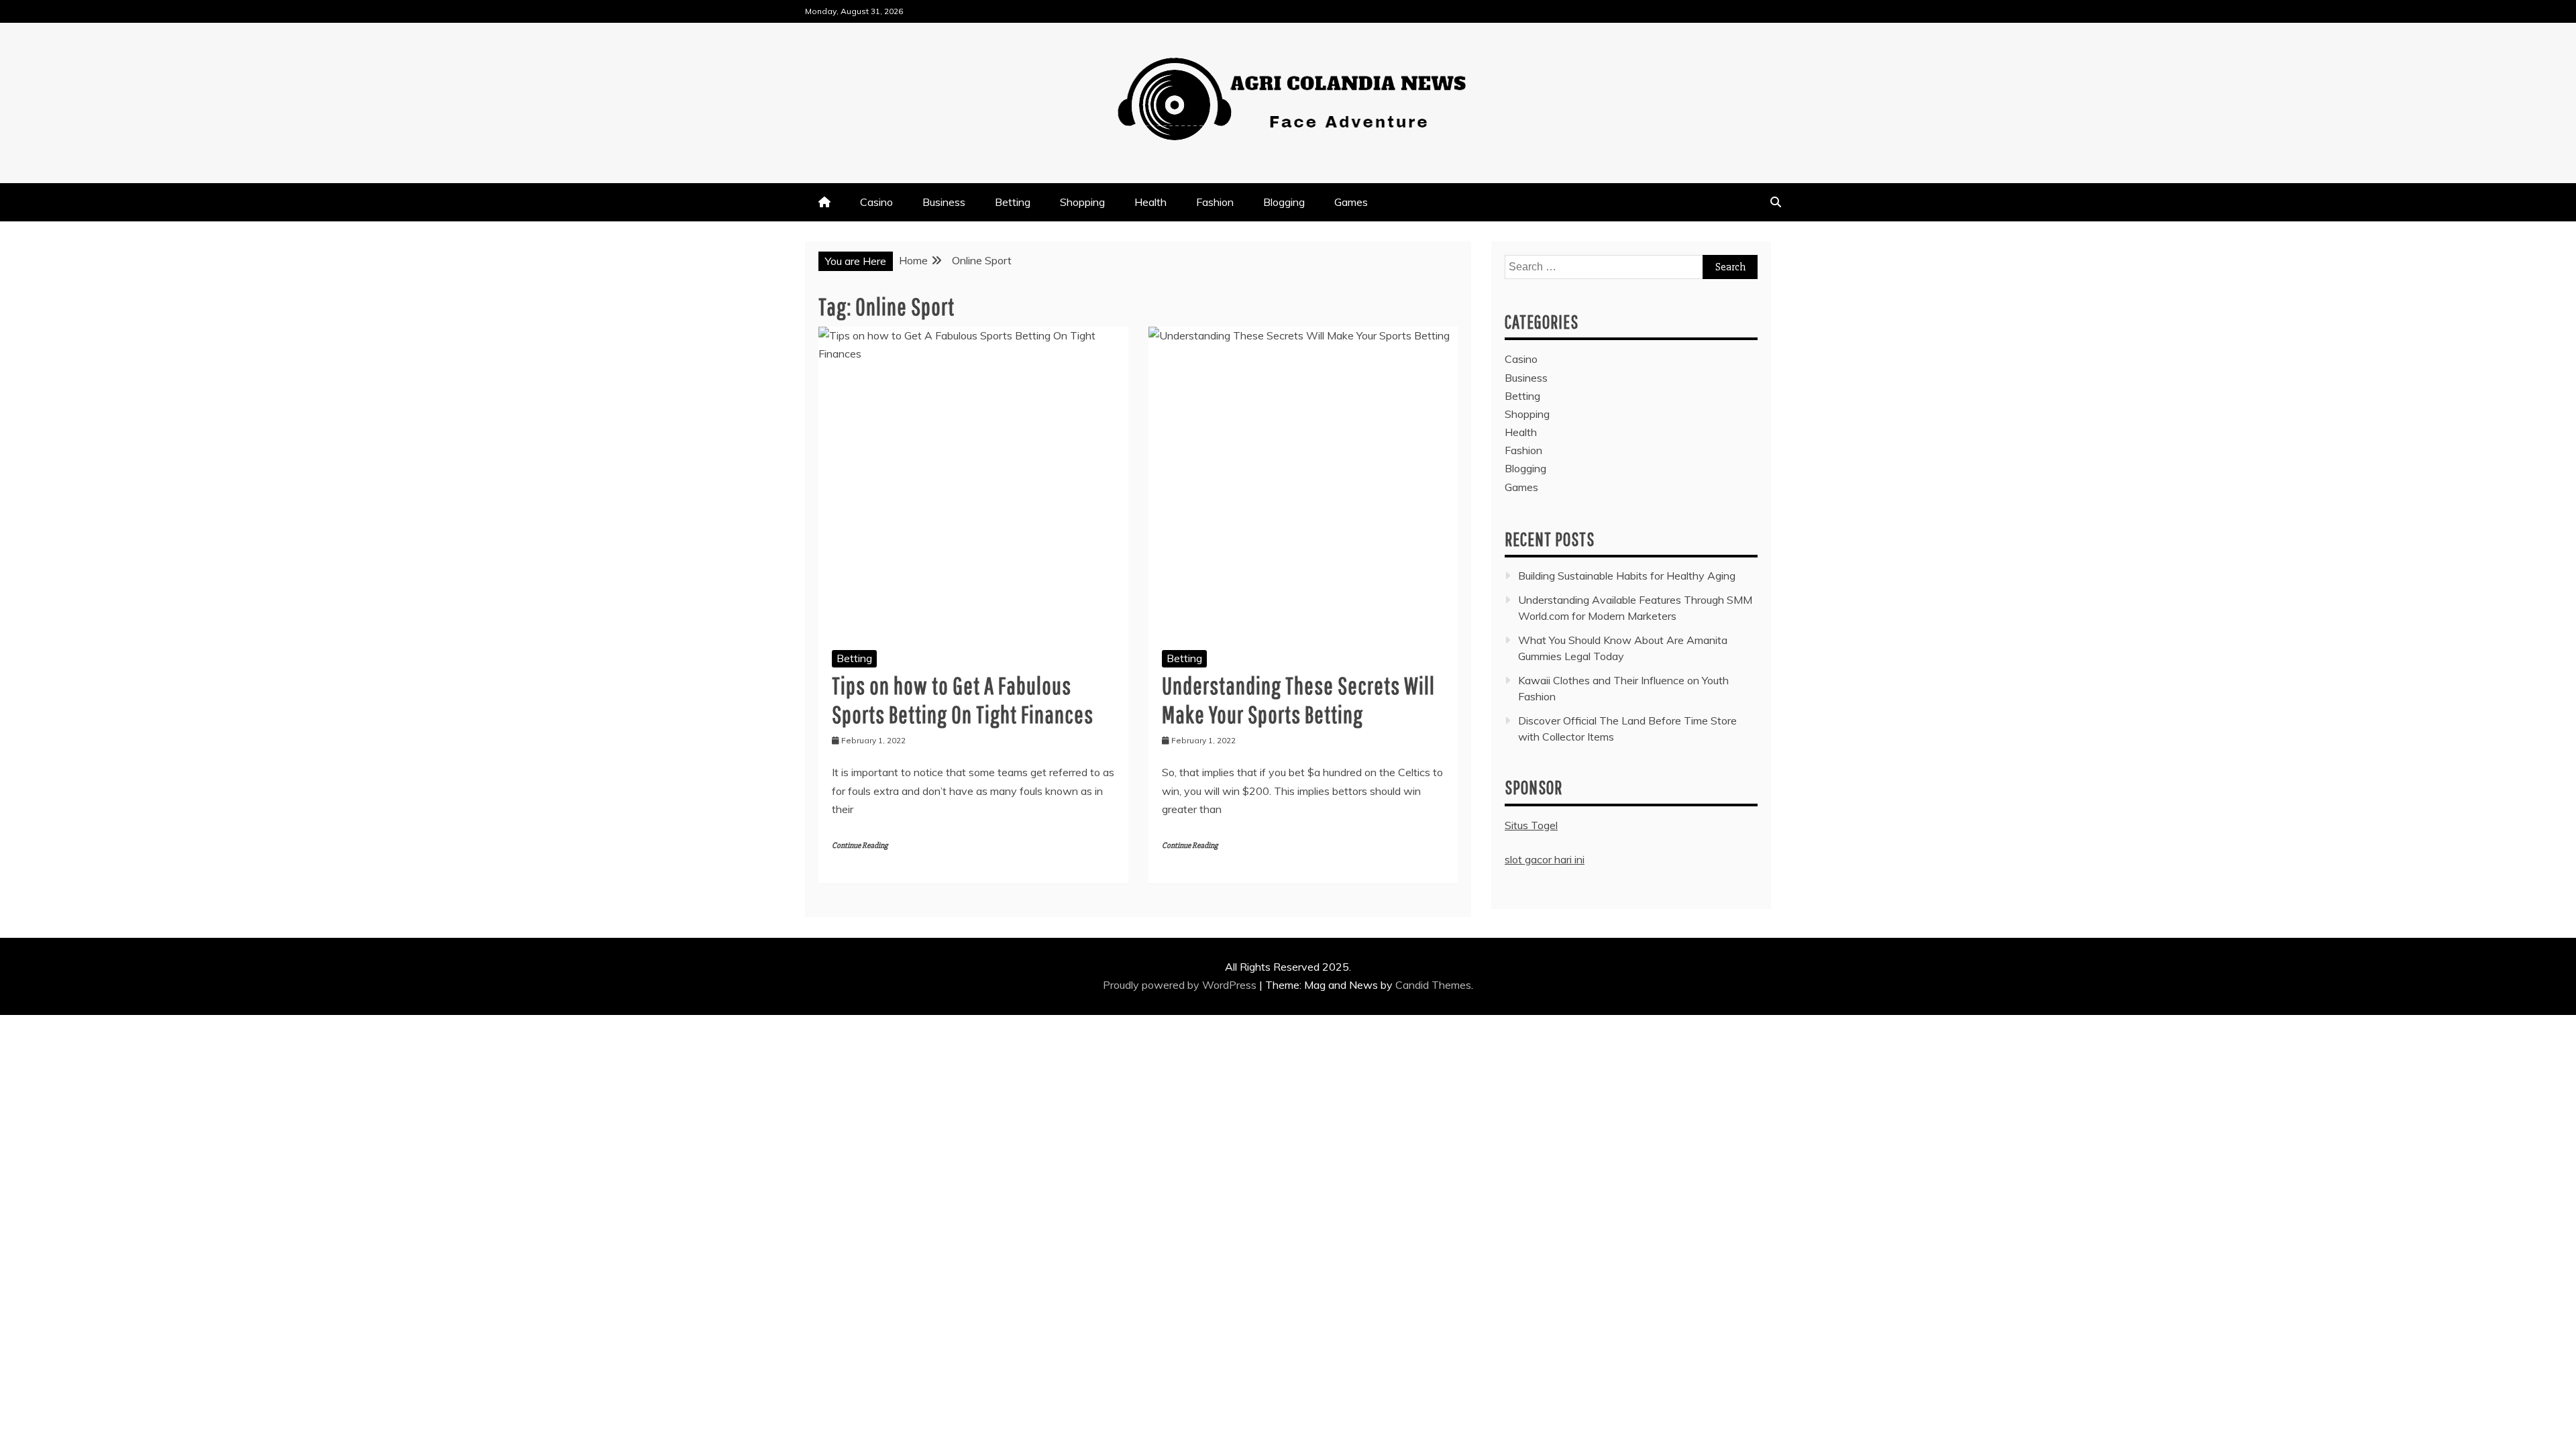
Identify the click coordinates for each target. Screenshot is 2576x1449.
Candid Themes (1433, 985)
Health (1150, 202)
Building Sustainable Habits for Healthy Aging (1627, 576)
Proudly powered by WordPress (1181, 985)
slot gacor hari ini (1545, 859)
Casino (876, 202)
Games (1351, 202)
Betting (1013, 202)
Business (944, 202)
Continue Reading (860, 846)
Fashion (1215, 202)
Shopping (1082, 202)
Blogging (1284, 202)
